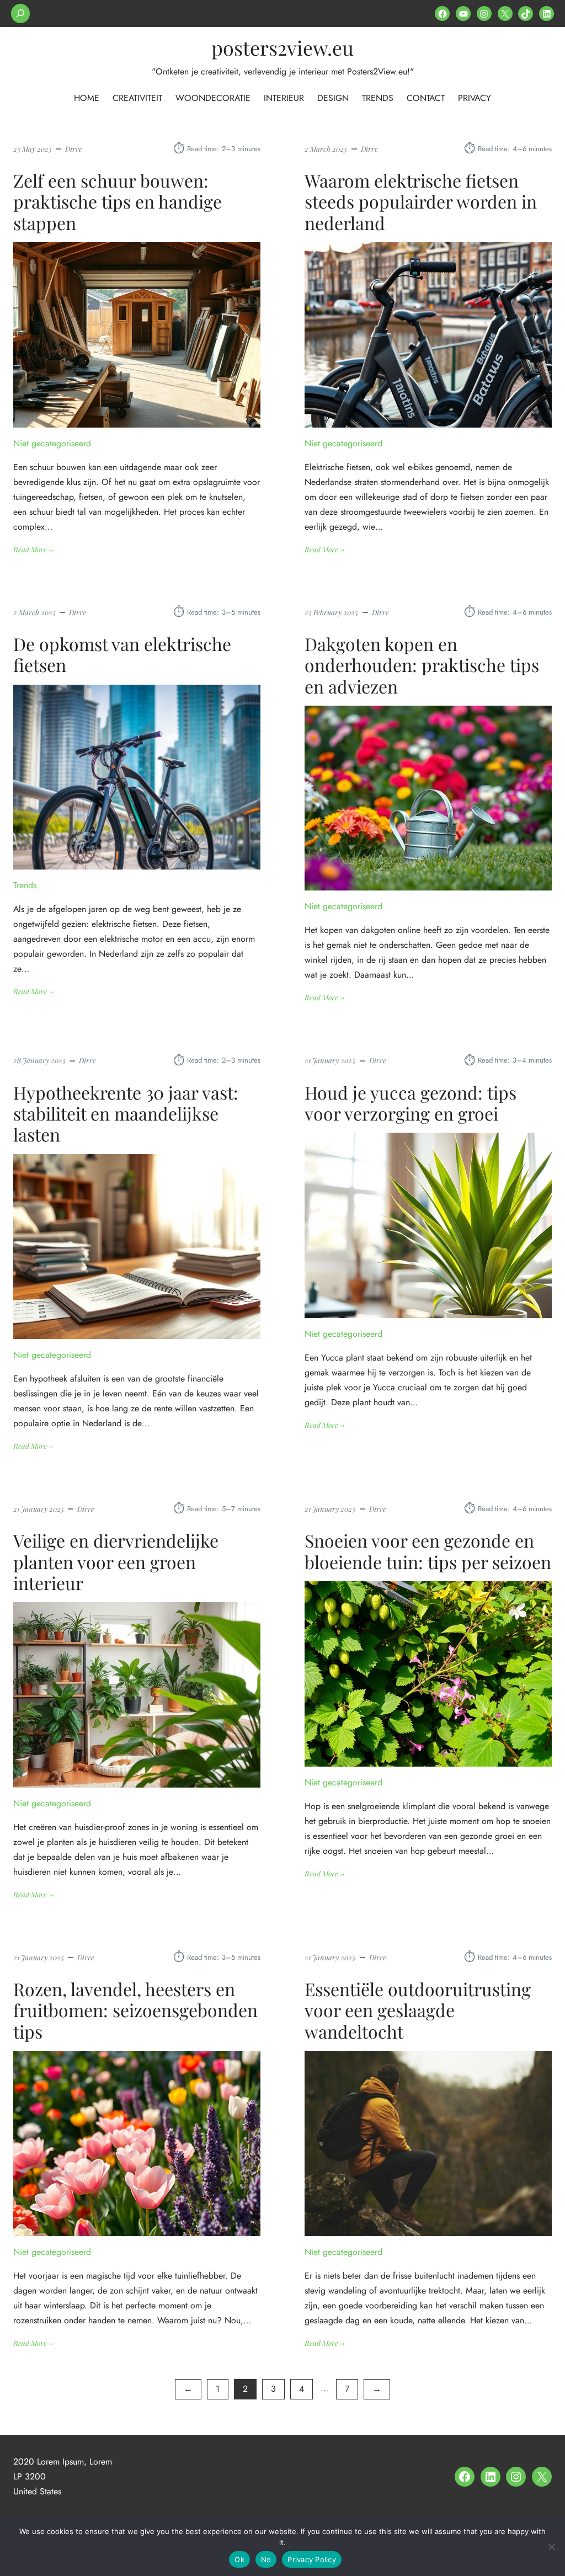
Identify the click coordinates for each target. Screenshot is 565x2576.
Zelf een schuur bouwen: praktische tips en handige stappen (118, 202)
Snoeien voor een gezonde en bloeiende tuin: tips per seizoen (428, 1551)
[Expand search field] (20, 14)
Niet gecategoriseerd (52, 443)
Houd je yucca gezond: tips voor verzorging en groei (411, 1103)
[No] (551, 2547)
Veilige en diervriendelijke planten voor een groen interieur (116, 1562)
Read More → (33, 550)
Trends (25, 885)
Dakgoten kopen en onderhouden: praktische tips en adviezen (422, 665)
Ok (239, 2559)
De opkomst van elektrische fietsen (122, 655)
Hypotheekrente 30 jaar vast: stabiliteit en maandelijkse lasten (126, 1114)
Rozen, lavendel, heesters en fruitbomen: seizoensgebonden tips (135, 2010)
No (266, 2559)
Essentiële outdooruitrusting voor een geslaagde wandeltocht (418, 2010)
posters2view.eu (282, 47)
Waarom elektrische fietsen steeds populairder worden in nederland (421, 202)
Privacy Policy (312, 2559)
